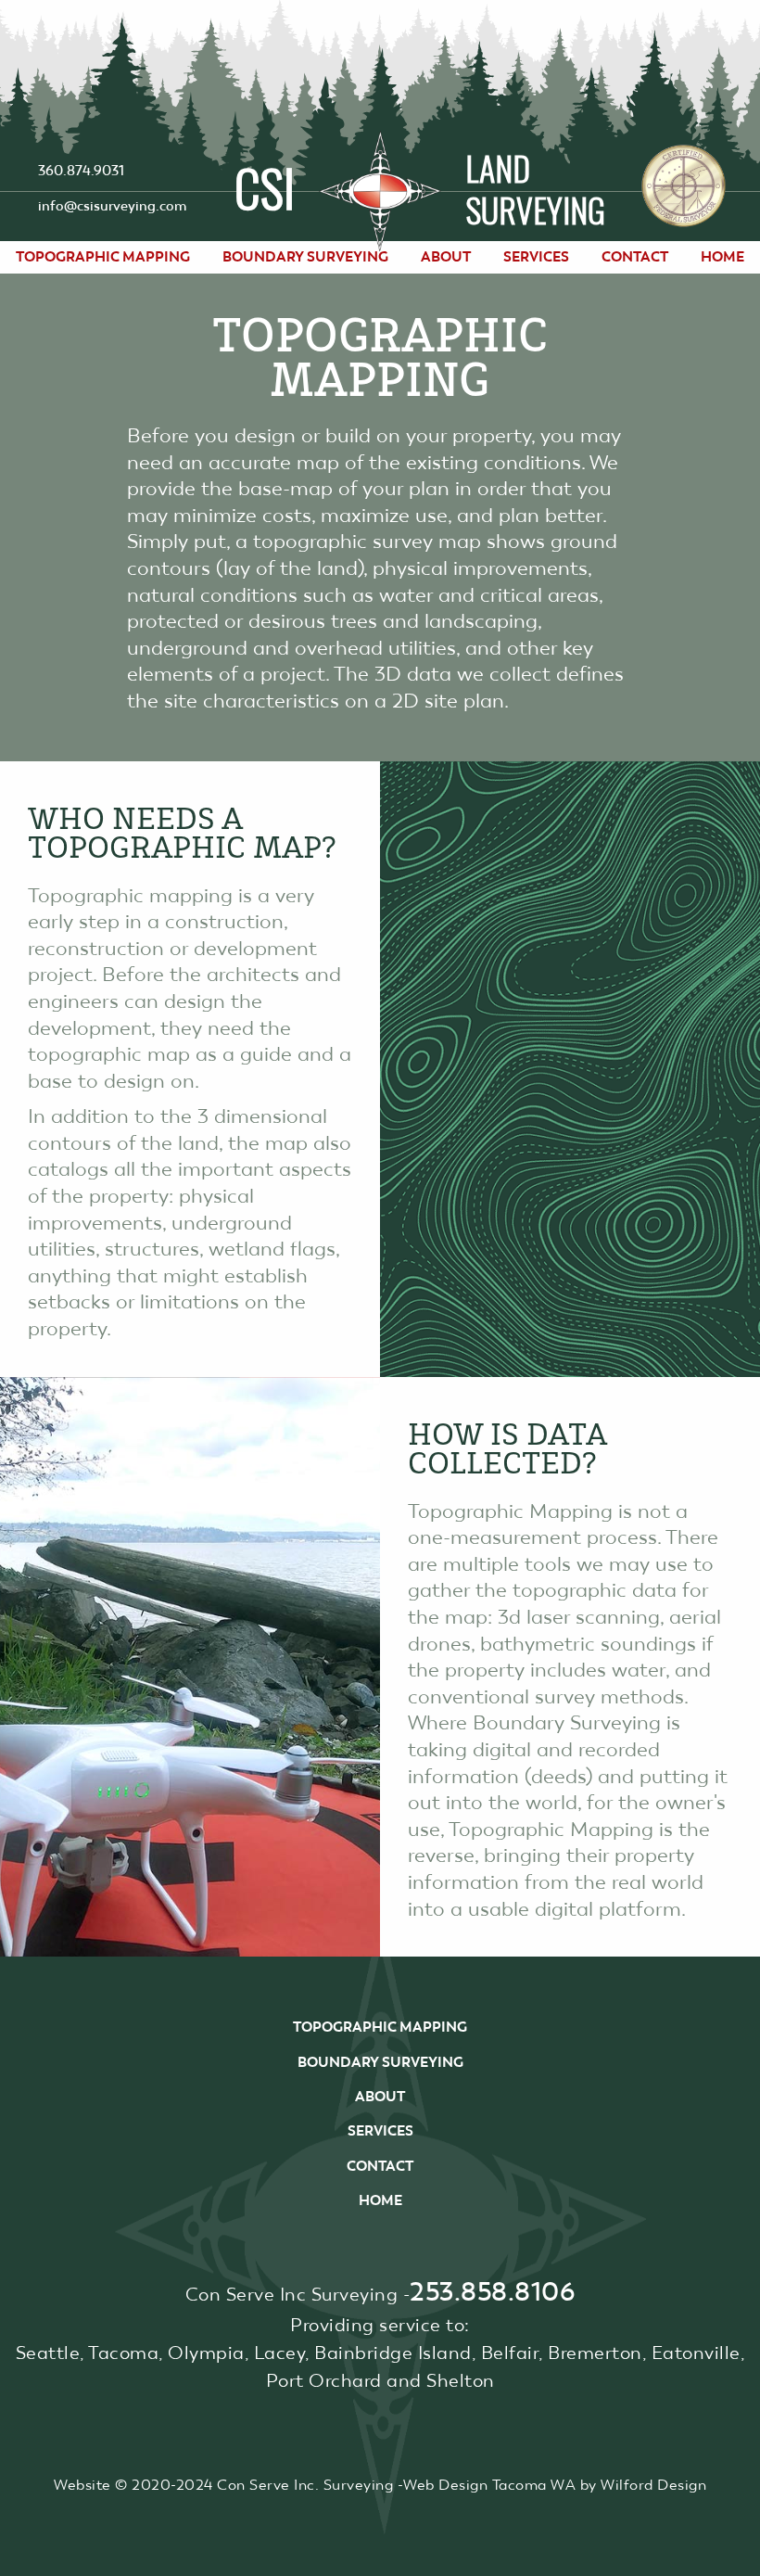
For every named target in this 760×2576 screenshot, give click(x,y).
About (446, 257)
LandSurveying (535, 188)
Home (722, 257)
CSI (265, 185)
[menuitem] (103, 257)
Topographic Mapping (103, 257)
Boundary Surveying (305, 257)
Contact (635, 257)
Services (536, 257)
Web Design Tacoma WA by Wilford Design (555, 2485)
